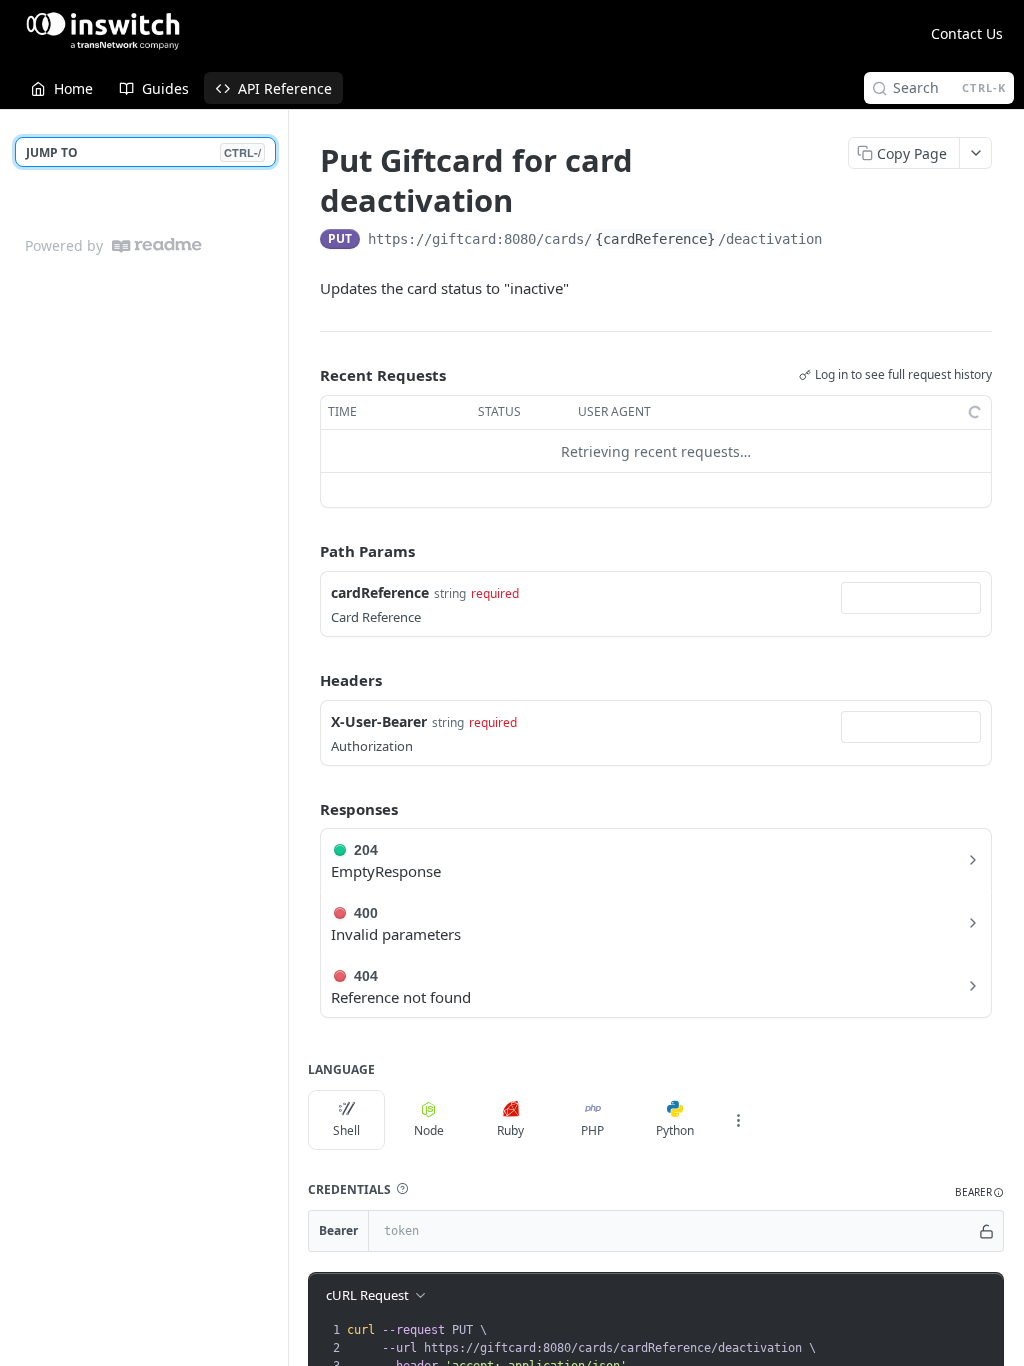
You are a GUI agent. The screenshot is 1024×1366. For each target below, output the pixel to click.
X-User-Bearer (379, 721)
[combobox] (911, 598)
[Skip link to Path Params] (306, 552)
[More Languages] (738, 1120)
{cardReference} (655, 239)
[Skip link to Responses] (306, 809)
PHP (592, 1130)
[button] (402, 1189)
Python (675, 1130)
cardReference (380, 592)
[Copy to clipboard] (842, 241)
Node (429, 1130)
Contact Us (967, 33)
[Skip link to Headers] (306, 680)
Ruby (510, 1130)
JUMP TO (143, 152)
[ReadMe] (157, 245)
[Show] (987, 1231)
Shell (346, 1130)
